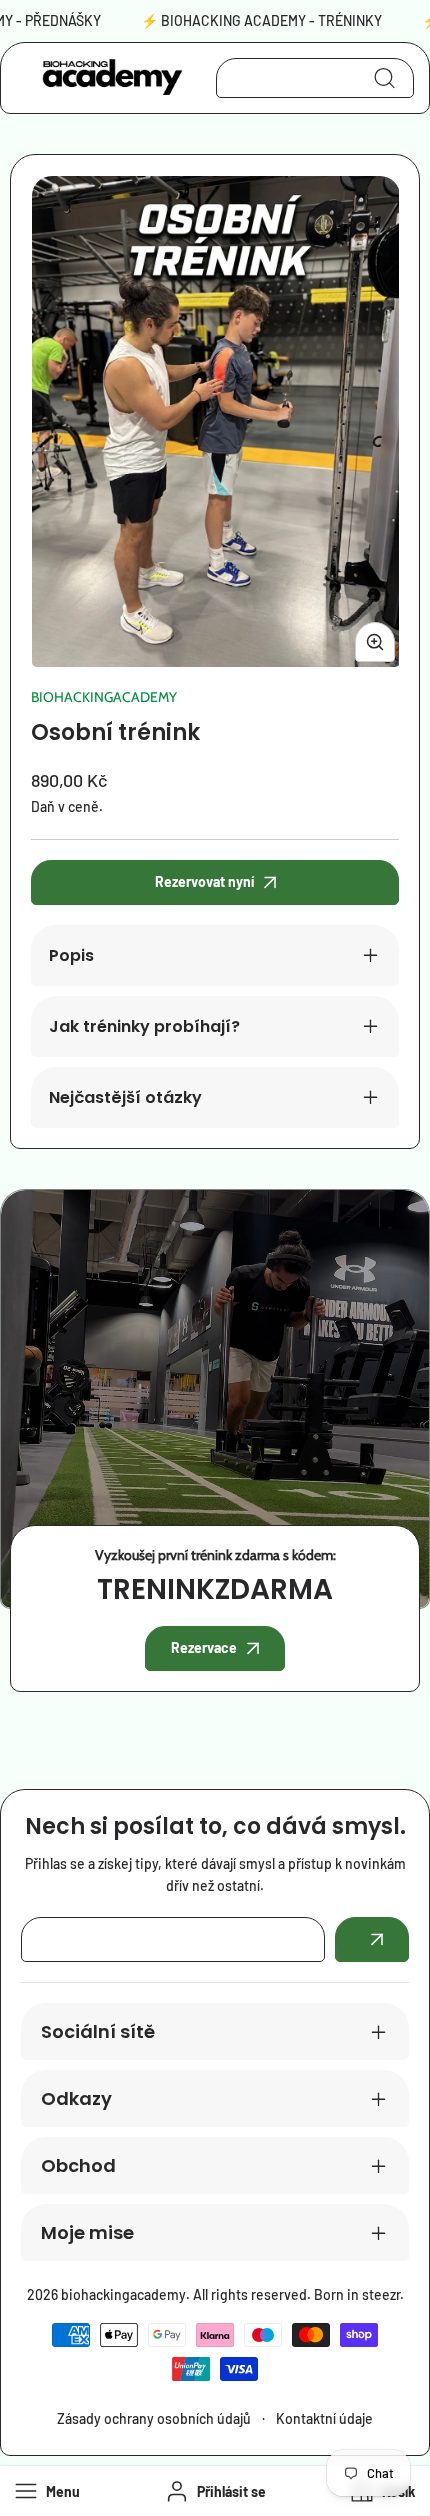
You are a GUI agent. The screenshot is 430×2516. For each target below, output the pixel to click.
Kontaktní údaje (324, 2418)
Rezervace (204, 1647)
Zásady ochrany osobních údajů (154, 2418)
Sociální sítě (98, 2031)
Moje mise (87, 2232)
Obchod (78, 2165)
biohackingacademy (104, 697)
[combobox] (315, 78)
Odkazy (76, 2098)
